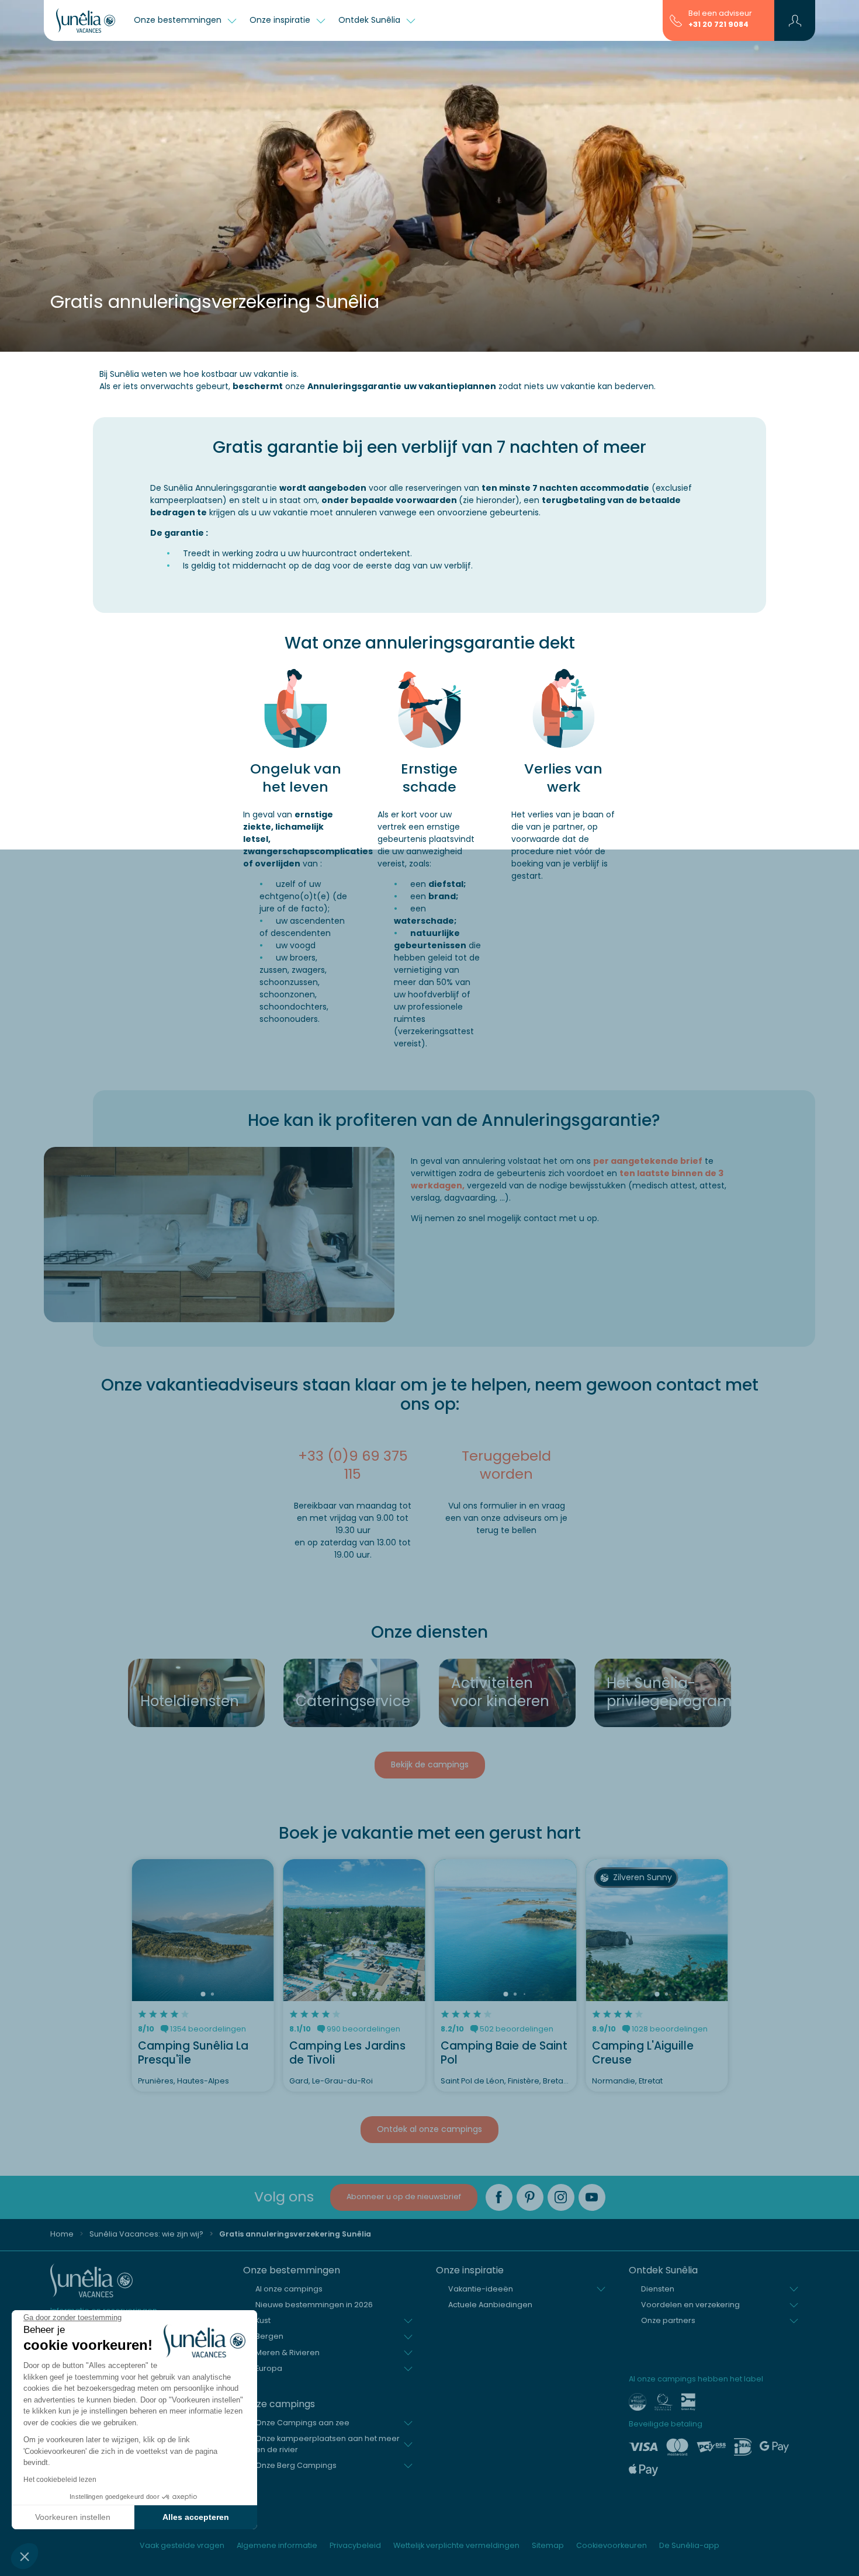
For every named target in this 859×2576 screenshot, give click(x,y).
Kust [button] (263, 2320)
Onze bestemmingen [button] (179, 20)
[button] (25, 2556)
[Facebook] (499, 2197)
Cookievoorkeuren (612, 2545)
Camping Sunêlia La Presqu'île (193, 2053)
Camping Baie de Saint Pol (504, 2053)
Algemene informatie (277, 2545)
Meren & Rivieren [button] (288, 2353)
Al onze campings (289, 2289)
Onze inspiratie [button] (281, 20)
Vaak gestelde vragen (182, 2545)
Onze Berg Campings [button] (296, 2465)
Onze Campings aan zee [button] (302, 2423)
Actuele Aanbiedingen (490, 2305)
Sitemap (548, 2545)
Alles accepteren (196, 2517)
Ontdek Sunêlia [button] (370, 20)
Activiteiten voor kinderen (500, 1692)
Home (62, 2234)
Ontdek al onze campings (430, 2129)
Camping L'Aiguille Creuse (643, 2053)
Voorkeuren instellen (73, 2517)
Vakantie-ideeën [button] (481, 2289)
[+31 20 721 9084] (676, 20)
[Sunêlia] (86, 20)
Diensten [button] (658, 2289)
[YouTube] (592, 2197)
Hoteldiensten (190, 1701)
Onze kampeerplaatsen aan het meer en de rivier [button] (328, 2444)
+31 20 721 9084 (718, 24)
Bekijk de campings (430, 1764)
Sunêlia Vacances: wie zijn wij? (146, 2234)
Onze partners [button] (668, 2320)
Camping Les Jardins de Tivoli (347, 2053)
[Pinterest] (530, 2197)
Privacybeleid (355, 2545)
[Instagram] (561, 2197)
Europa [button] (269, 2368)
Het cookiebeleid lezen (60, 2480)
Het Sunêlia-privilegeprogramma (666, 1692)
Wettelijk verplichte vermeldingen (456, 2545)
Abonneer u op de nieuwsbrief (404, 2197)
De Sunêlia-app (689, 2545)
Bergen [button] (269, 2336)
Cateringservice (353, 1701)
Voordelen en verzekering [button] (690, 2305)
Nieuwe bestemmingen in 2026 (314, 2305)
